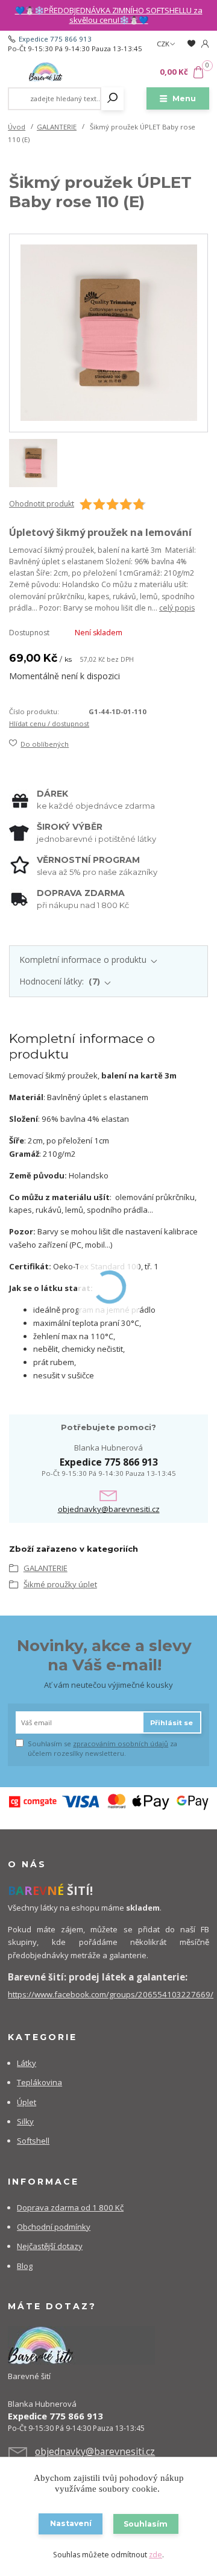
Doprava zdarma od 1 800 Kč (70, 2207)
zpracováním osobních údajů (121, 1744)
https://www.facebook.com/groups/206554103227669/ (111, 1994)
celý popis (177, 608)
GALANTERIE (57, 127)
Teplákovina (39, 2082)
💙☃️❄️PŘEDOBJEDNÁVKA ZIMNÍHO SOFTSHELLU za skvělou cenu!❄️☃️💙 (109, 15)
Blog (25, 2266)
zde (156, 2555)
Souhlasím (146, 2524)
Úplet (27, 2102)
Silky (25, 2121)
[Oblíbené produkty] (191, 44)
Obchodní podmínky (54, 2227)
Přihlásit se (171, 1723)
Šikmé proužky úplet (60, 1584)
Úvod (17, 127)
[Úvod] (46, 72)
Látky (27, 2063)
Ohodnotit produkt (42, 504)
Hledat (113, 99)
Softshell (33, 2141)
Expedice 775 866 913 (55, 39)
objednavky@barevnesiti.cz (109, 1509)
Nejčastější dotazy (50, 2246)
